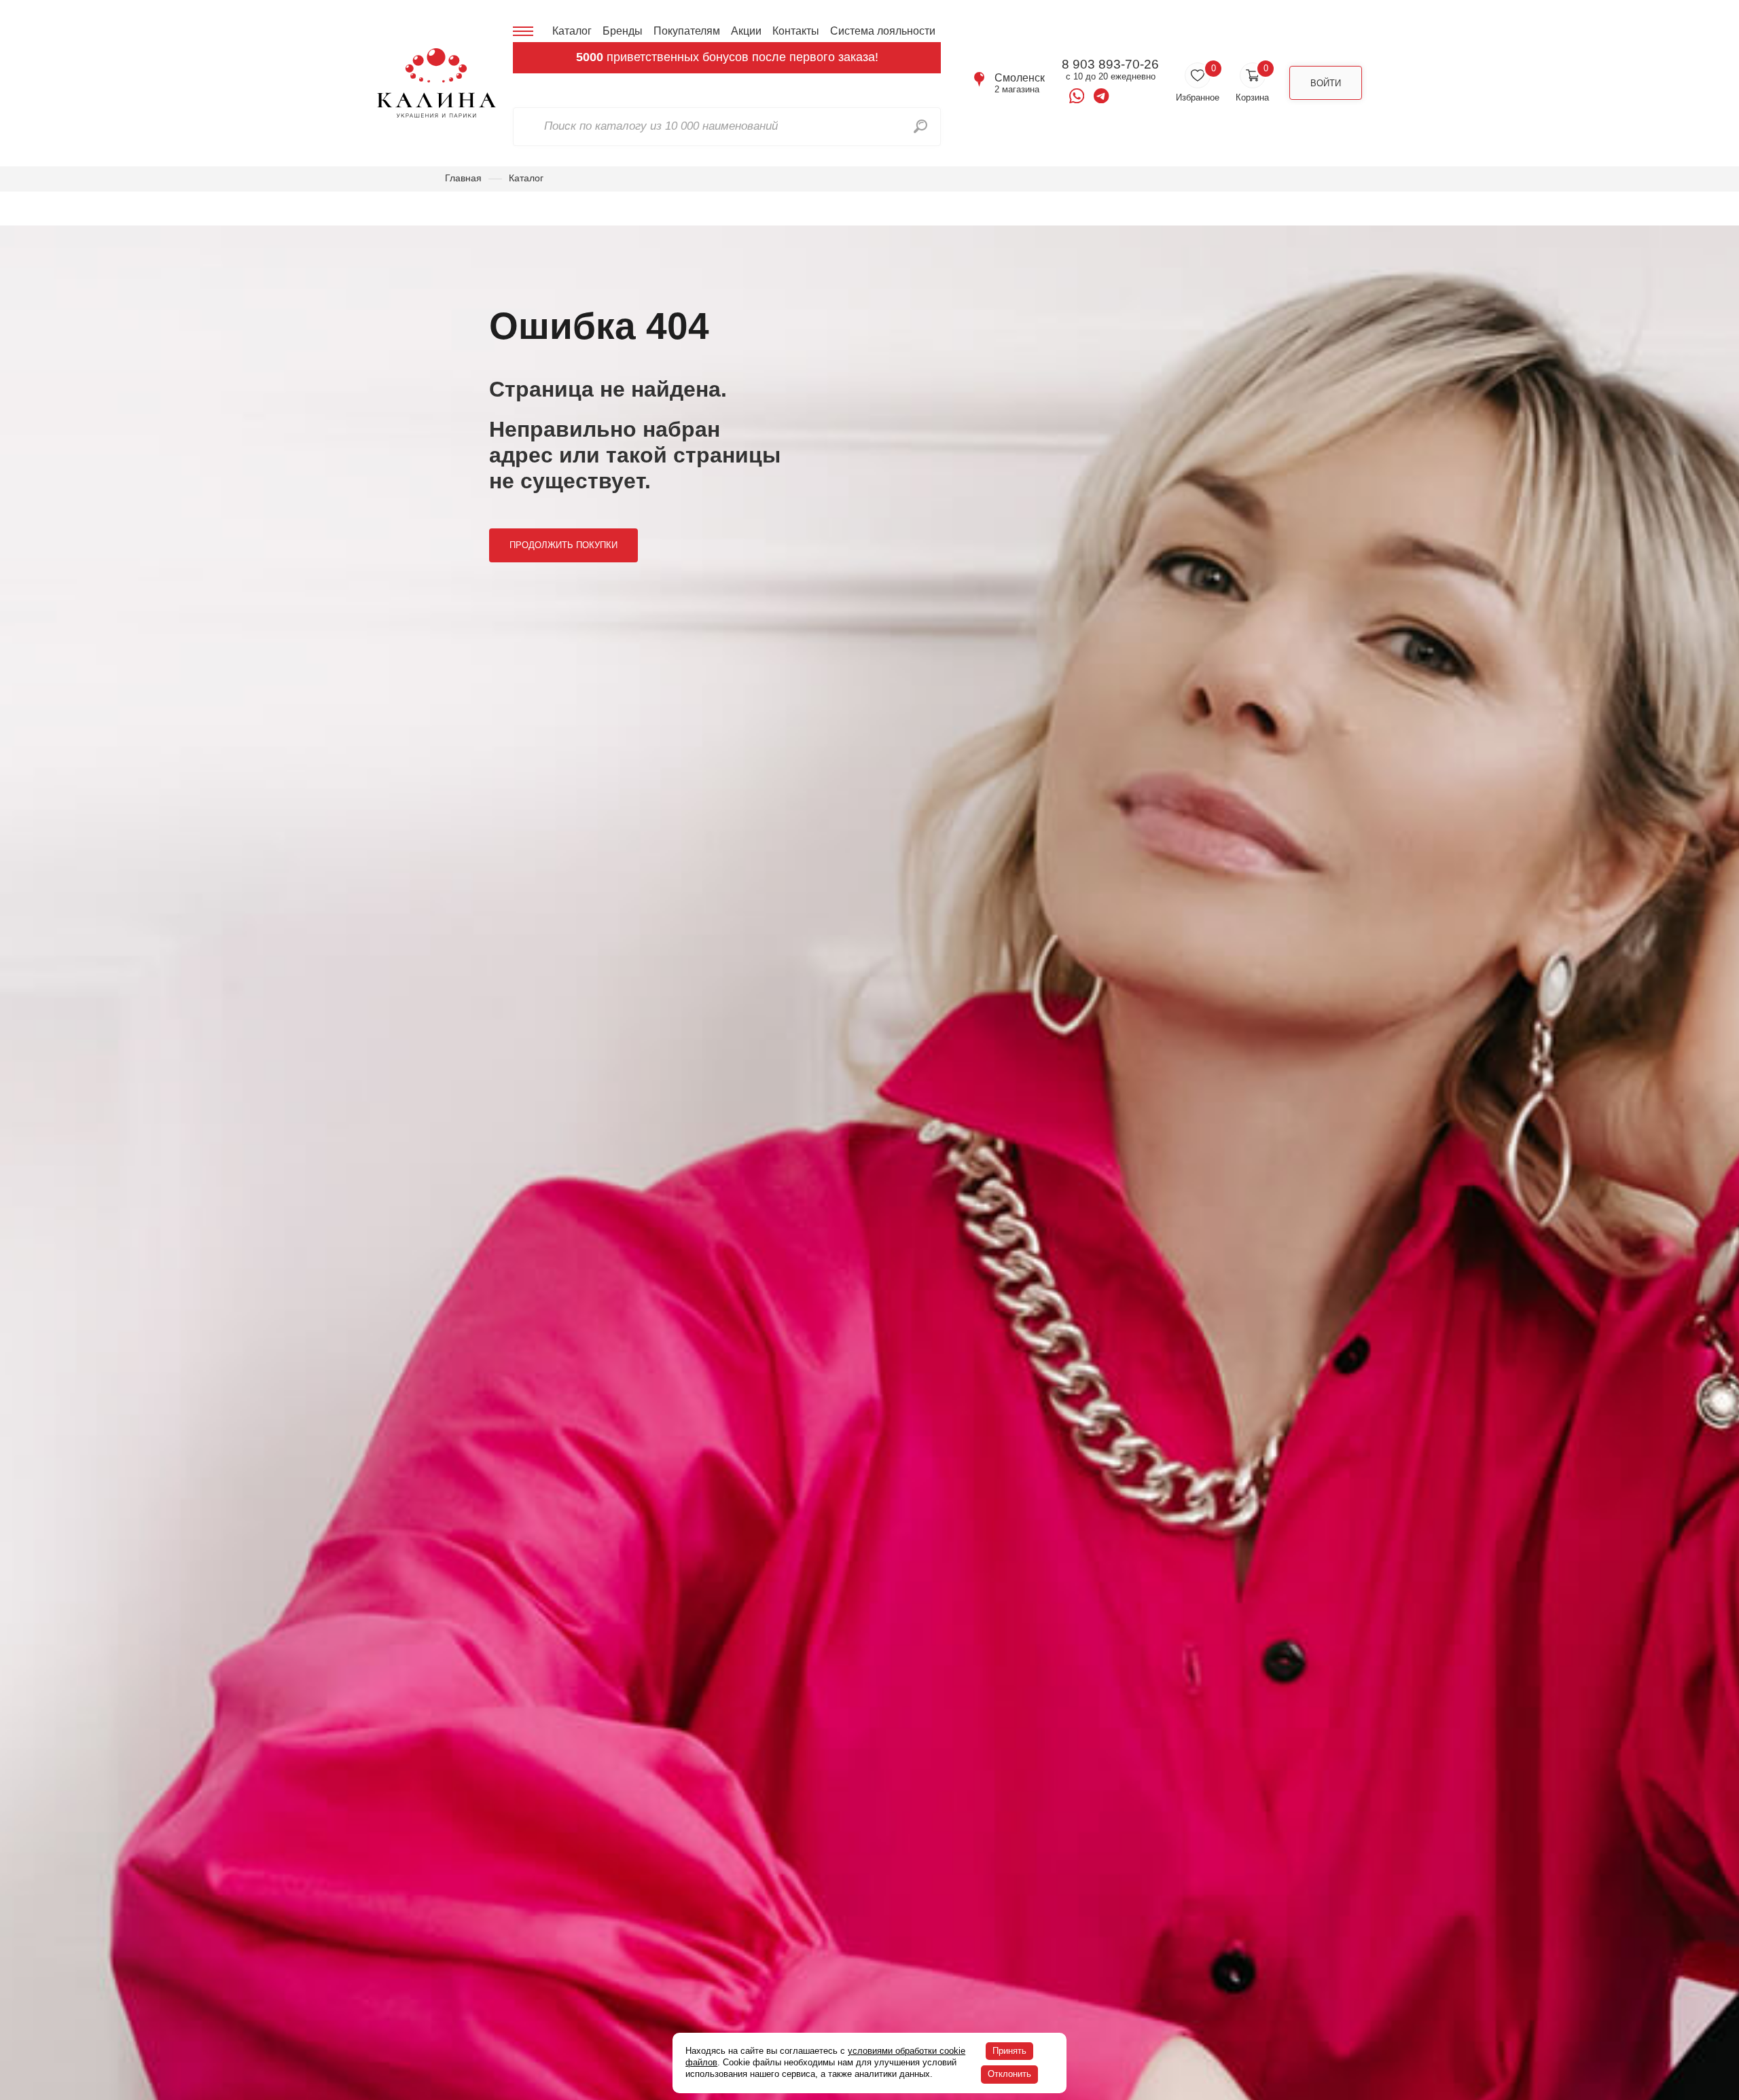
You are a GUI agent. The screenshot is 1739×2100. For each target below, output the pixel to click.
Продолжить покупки (563, 545)
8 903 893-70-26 (1110, 65)
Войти (1326, 83)
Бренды (623, 31)
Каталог (572, 31)
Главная (463, 178)
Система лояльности (883, 31)
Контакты (796, 31)
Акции (746, 31)
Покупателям (687, 31)
